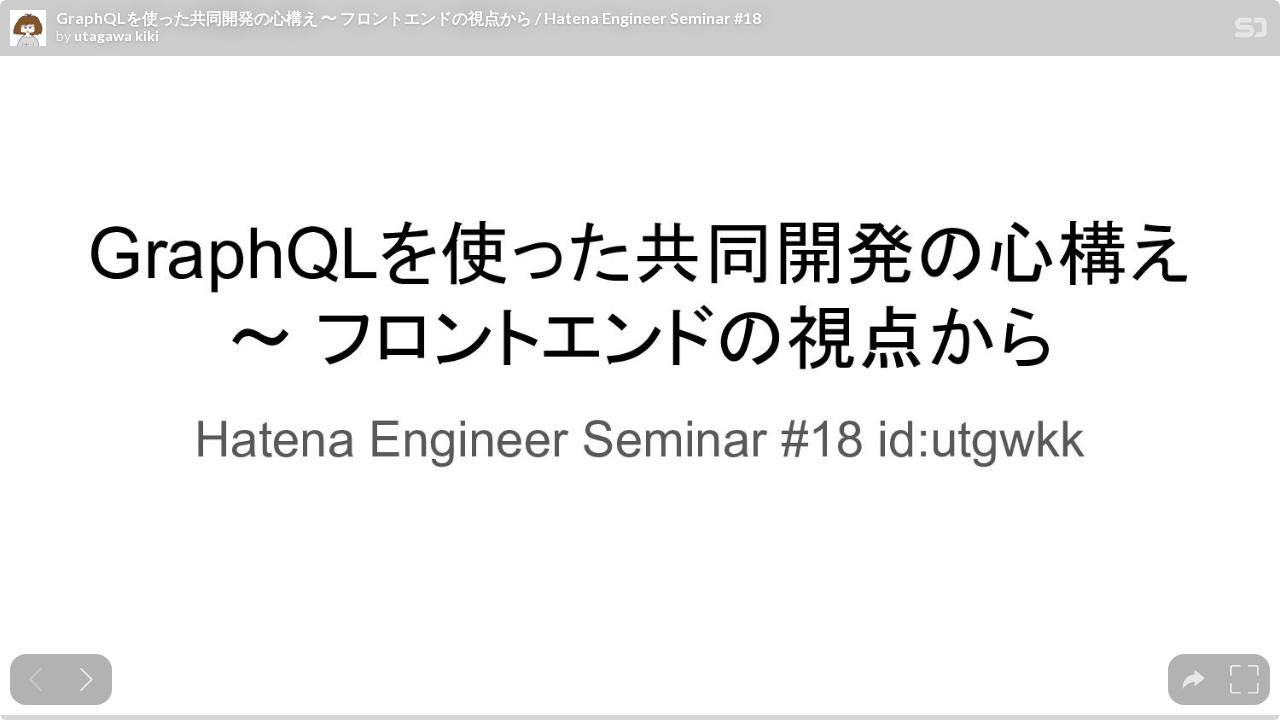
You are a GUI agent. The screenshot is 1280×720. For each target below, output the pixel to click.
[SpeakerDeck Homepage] (1251, 31)
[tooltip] (1193, 679)
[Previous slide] (35, 679)
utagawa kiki (116, 36)
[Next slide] (86, 679)
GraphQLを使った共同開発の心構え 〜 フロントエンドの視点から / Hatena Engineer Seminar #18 (408, 18)
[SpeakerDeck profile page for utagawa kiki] (28, 29)
